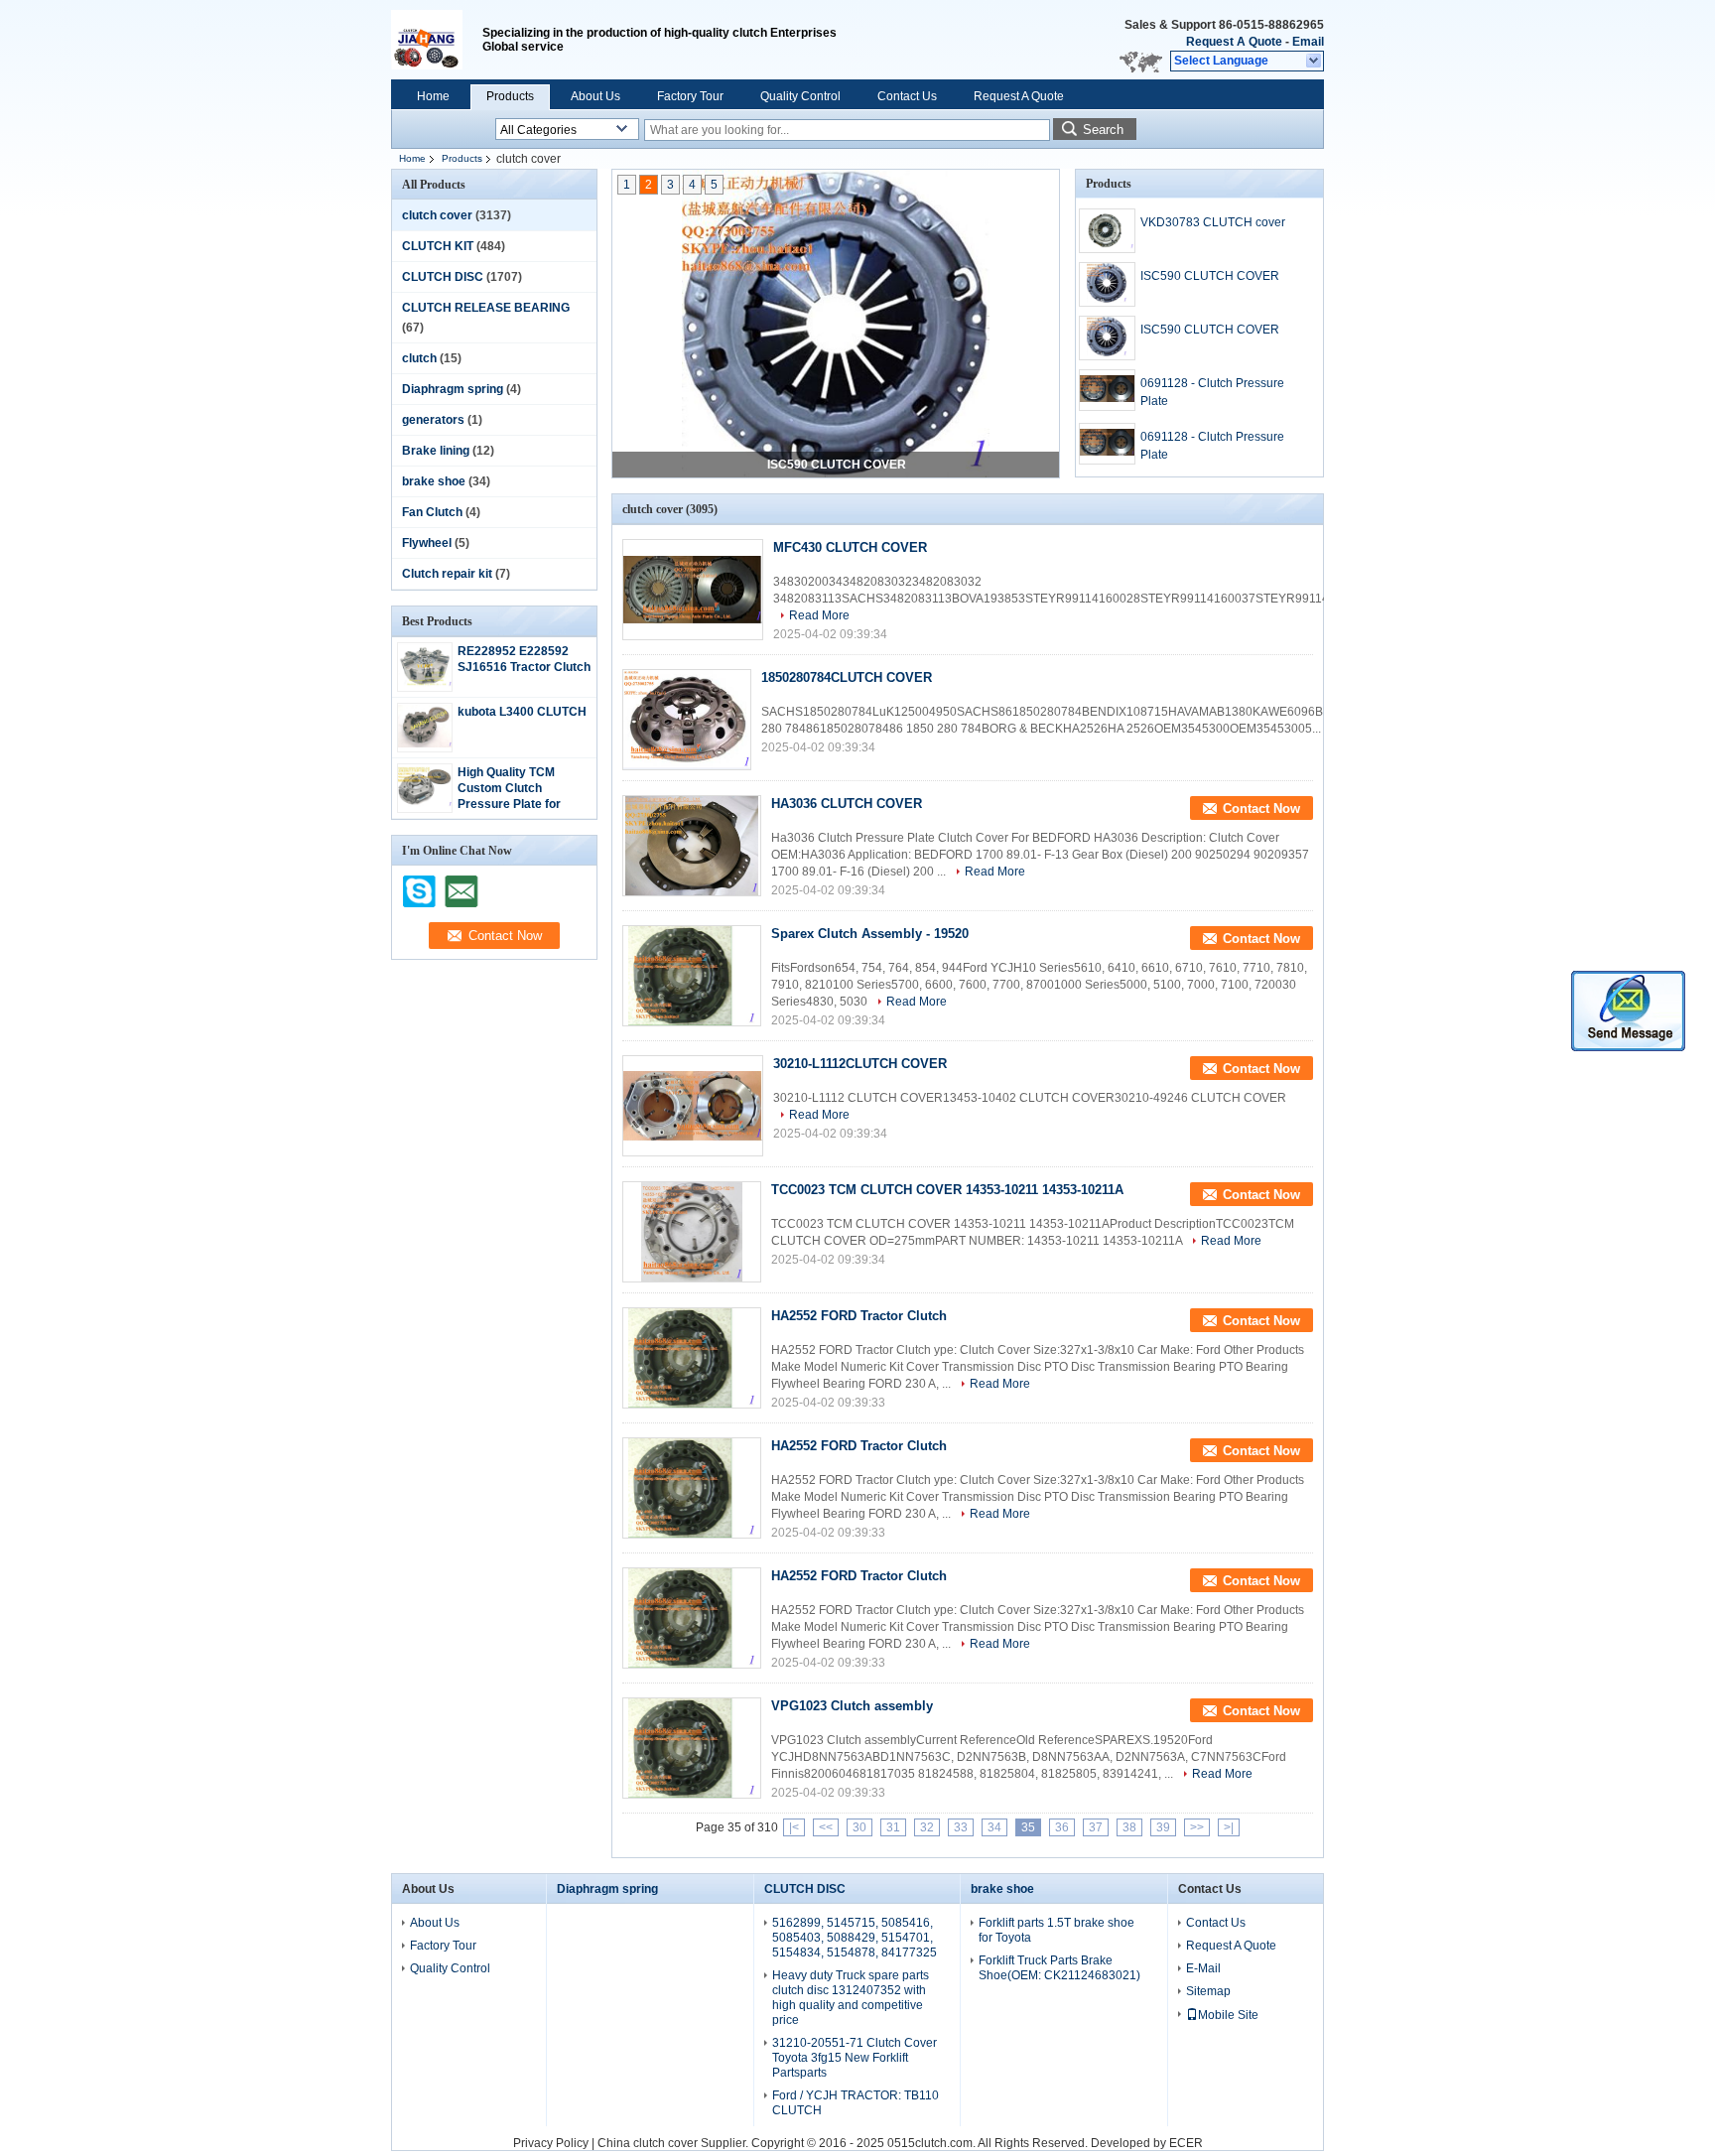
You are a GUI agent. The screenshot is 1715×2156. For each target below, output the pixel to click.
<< (826, 1827)
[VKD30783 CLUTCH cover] (1107, 231)
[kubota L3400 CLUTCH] (425, 743)
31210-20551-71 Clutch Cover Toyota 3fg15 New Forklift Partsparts (855, 2058)
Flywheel (427, 543)
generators (433, 420)
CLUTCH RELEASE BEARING (486, 308)
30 (859, 1827)
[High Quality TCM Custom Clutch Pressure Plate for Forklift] (425, 803)
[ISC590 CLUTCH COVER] (836, 325)
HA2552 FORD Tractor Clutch (859, 1316)
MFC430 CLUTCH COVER (850, 547)
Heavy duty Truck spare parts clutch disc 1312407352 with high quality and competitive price (851, 1998)
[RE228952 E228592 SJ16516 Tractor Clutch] (425, 683)
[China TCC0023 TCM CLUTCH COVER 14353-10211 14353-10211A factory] (692, 1232)
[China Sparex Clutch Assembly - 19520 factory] (692, 976)
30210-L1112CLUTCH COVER (860, 1064)
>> (1197, 1827)
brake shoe (434, 481)
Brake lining (436, 451)
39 (1163, 1827)
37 (1096, 1827)
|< (794, 1827)
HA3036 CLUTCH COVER (847, 804)
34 (994, 1827)
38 (1129, 1827)
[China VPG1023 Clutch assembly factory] (692, 1748)
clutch (419, 358)
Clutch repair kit (447, 574)
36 (1062, 1827)
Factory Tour (690, 96)
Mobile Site (1228, 2015)
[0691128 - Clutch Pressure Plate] (1107, 390)
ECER (1186, 2143)
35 (1028, 1827)
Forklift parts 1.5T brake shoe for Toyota (1056, 1930)
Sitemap (1208, 1991)
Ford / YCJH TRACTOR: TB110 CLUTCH (856, 2103)
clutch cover (437, 215)
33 (961, 1827)
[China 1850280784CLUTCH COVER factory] (687, 720)
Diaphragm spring (453, 389)
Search (1103, 130)
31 (893, 1827)
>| (1229, 1827)
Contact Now (1261, 808)
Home (433, 96)
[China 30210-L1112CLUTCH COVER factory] (693, 1106)
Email (1308, 42)
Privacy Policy (551, 2143)
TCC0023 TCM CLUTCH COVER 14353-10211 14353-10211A (947, 1190)
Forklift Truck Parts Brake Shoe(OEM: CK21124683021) (1059, 1968)
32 (927, 1827)
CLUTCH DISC (443, 277)
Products (510, 96)
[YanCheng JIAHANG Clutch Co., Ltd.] (1315, 62)
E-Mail (1203, 1968)
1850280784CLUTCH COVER (847, 677)
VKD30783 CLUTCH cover (1213, 222)
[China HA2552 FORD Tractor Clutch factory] (692, 1358)
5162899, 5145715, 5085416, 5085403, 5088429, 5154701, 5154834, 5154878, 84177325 (855, 1938)
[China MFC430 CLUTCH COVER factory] (693, 590)
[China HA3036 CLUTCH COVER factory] (692, 846)
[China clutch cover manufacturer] (437, 40)
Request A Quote (1234, 42)
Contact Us (907, 96)
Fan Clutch (432, 512)
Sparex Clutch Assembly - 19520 (870, 934)
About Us (595, 96)
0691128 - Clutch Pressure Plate (1212, 392)
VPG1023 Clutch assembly (852, 1706)
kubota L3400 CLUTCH (522, 712)
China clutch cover (648, 2143)
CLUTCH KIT (438, 246)
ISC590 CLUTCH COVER (837, 465)
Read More (819, 615)
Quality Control (800, 96)
